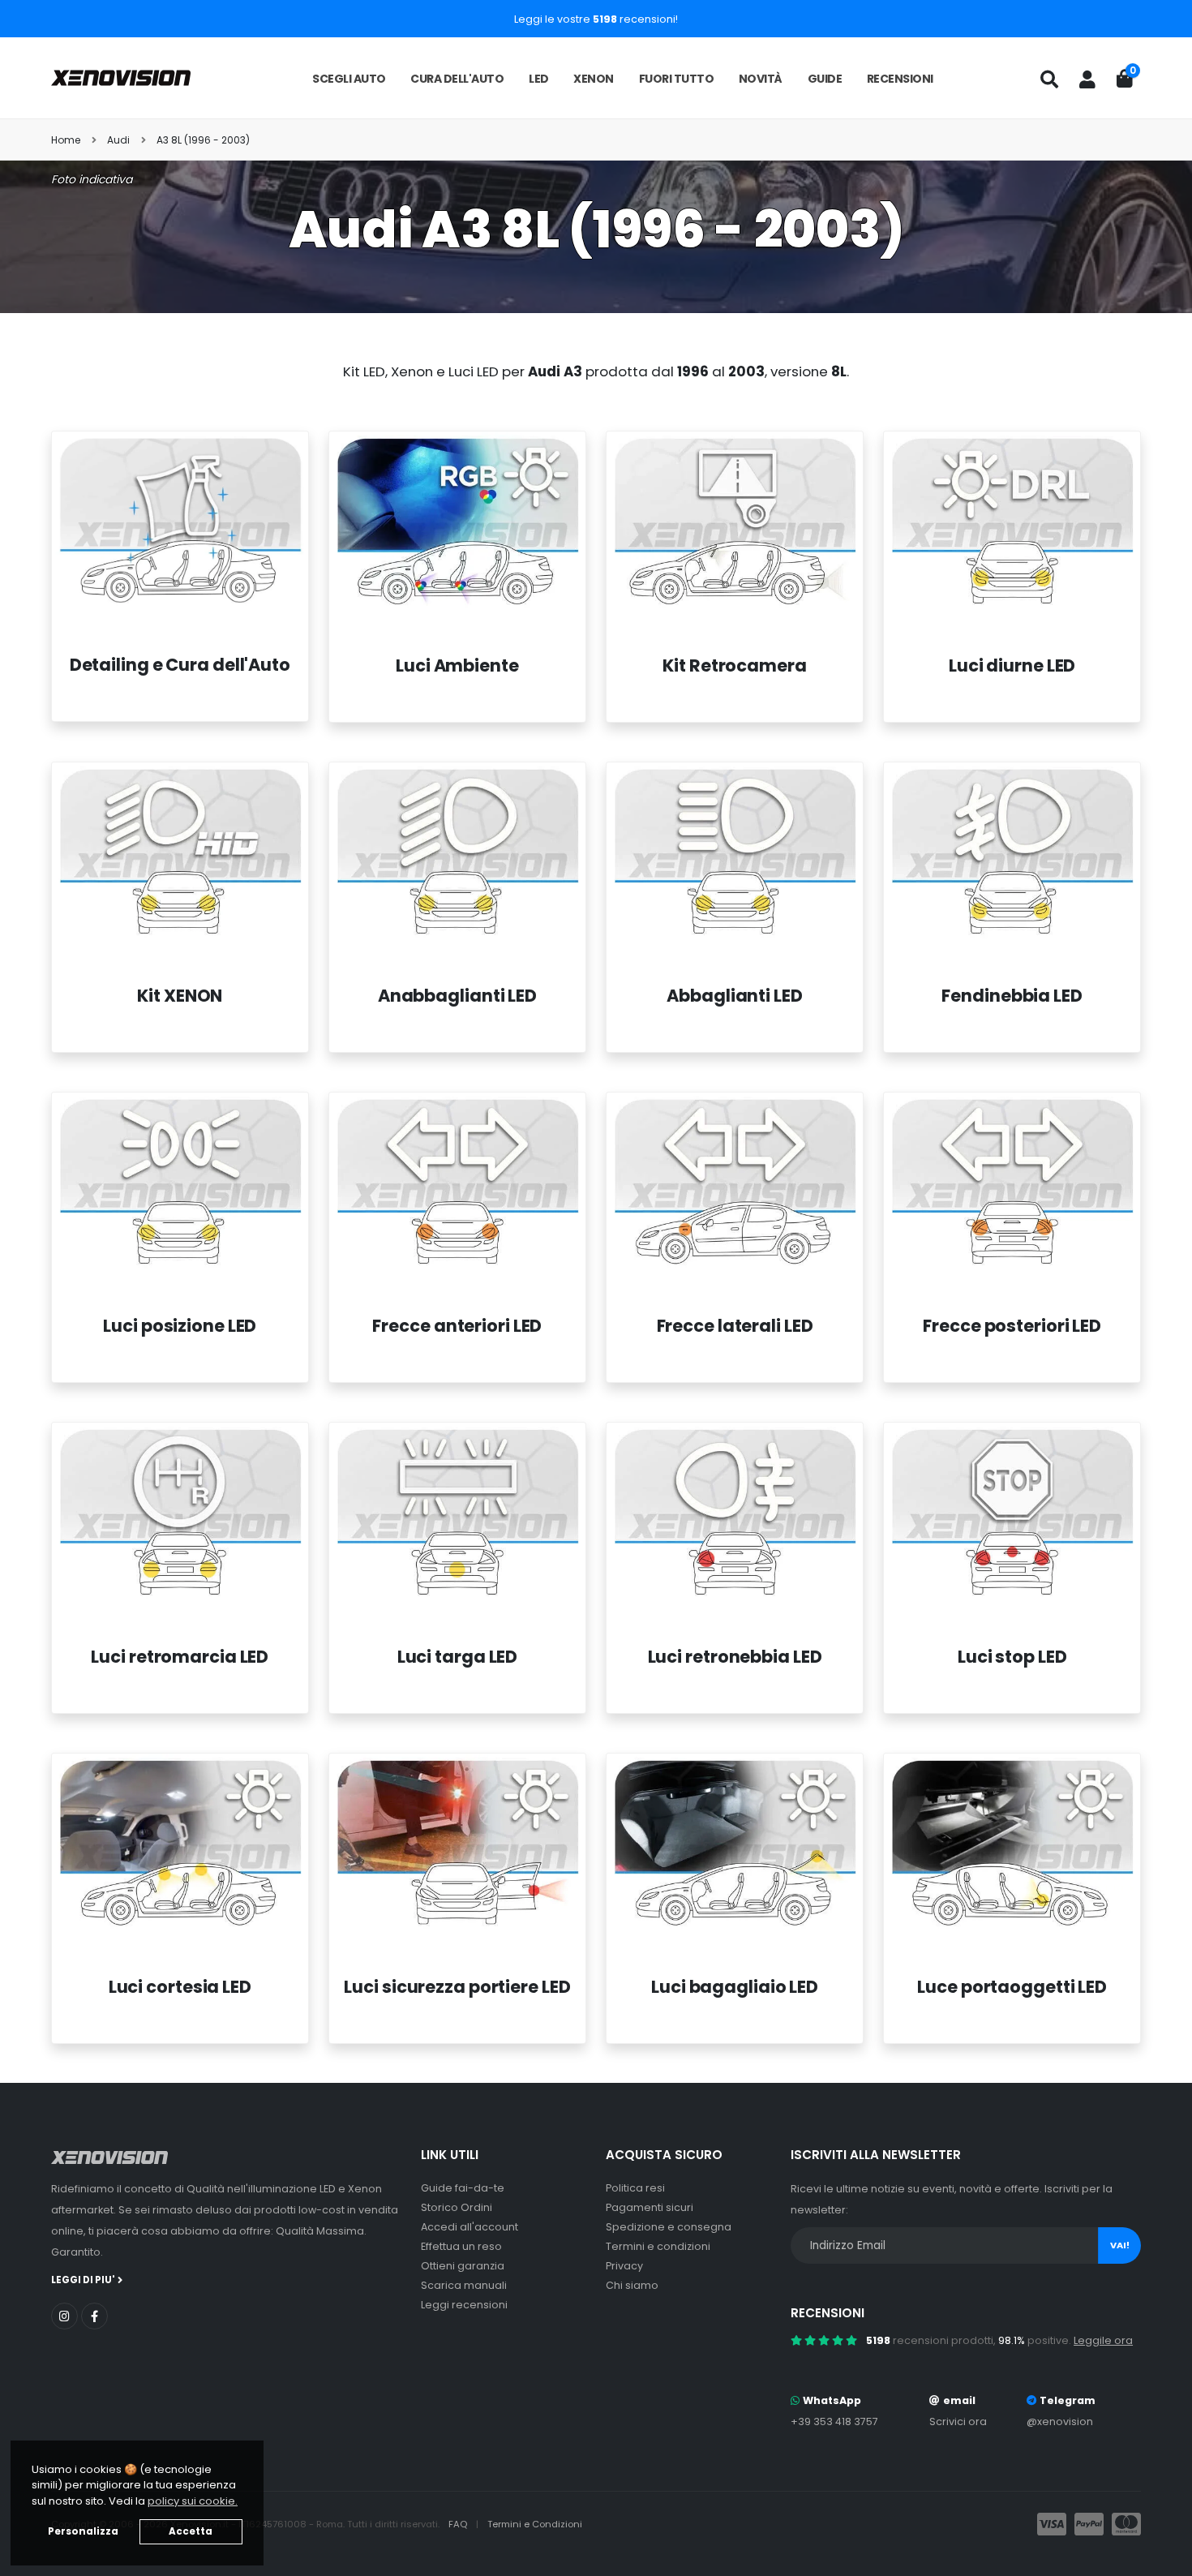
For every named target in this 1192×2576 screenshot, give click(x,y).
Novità (761, 79)
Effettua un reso (461, 2246)
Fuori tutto (677, 79)
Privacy (624, 2266)
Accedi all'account (470, 2227)
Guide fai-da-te (463, 2188)
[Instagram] (64, 2316)
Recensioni (900, 79)
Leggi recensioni (464, 2305)
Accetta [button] (191, 2531)
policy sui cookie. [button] (193, 2501)
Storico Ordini (457, 2207)
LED (539, 79)
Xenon (594, 79)
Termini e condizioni (658, 2246)
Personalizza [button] (83, 2531)
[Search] (1049, 79)
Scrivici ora (958, 2421)
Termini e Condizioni (535, 2524)
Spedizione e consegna (669, 2227)
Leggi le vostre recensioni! (596, 19)
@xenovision (1060, 2421)
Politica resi (635, 2188)
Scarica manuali (464, 2285)
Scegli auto (349, 79)
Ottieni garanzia (463, 2266)
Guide (825, 79)
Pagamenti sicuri (650, 2207)
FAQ (459, 2524)
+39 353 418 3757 (834, 2421)
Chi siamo (632, 2285)
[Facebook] (94, 2316)
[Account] (1087, 79)
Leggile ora (1103, 2340)
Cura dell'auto (457, 79)
